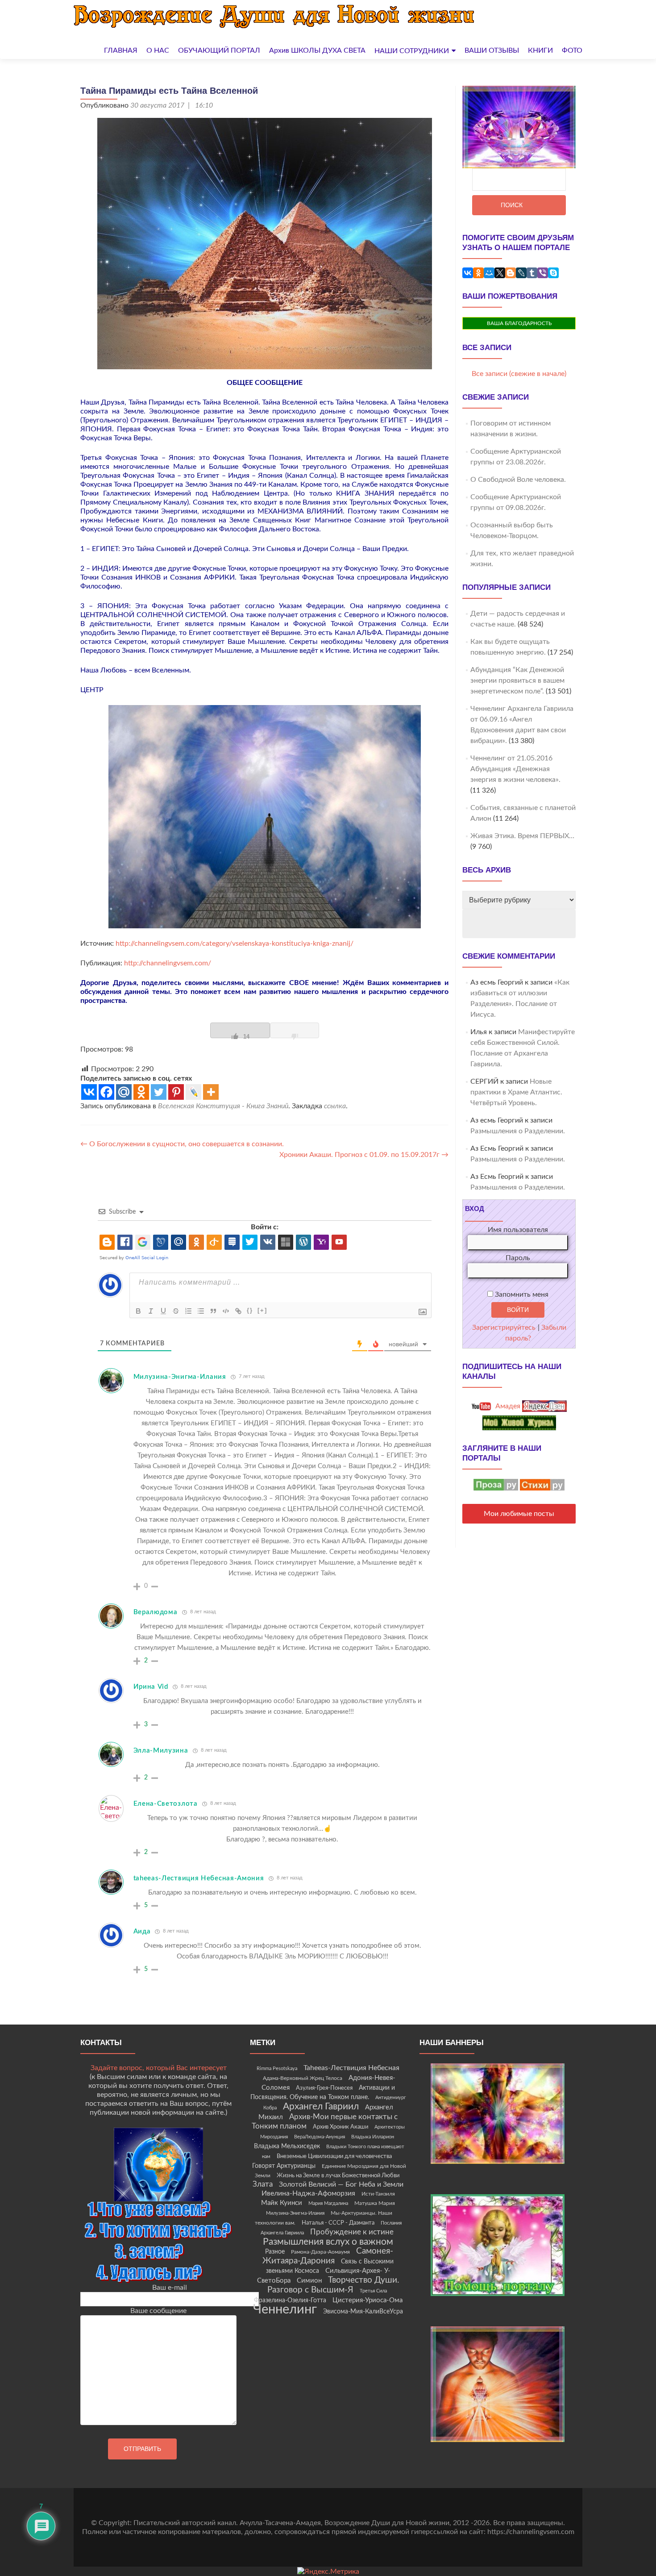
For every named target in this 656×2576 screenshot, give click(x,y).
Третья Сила (373, 2291)
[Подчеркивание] (163, 1311)
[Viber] (543, 273)
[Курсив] (151, 1311)
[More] (211, 1092)
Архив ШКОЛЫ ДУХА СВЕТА (317, 50)
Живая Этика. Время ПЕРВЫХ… (522, 836)
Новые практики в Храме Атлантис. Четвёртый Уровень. (516, 1092)
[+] (262, 1310)
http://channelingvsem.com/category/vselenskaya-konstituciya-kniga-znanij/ (234, 944)
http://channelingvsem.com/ (167, 963)
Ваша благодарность (519, 323)
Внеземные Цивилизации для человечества (334, 2156)
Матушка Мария (375, 2203)
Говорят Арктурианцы (284, 2166)
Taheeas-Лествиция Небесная (351, 2068)
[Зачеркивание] (176, 1311)
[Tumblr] (532, 273)
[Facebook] (106, 1092)
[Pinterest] (176, 1092)
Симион (309, 2281)
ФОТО (572, 50)
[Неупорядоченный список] (201, 1311)
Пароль (518, 1258)
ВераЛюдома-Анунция (320, 2137)
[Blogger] (511, 273)
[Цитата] (213, 1311)
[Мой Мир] (489, 273)
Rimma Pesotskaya (277, 2069)
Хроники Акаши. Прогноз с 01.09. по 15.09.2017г (364, 1155)
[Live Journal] (193, 1092)
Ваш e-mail (170, 2288)
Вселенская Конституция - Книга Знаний (223, 1106)
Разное (275, 2252)
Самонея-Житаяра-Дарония (328, 2256)
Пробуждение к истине (352, 2232)
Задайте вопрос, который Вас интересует (159, 2068)
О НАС (158, 50)
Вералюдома (156, 1612)
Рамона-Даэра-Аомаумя (320, 2252)
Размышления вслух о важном (328, 2242)
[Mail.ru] (124, 1092)
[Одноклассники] (478, 273)
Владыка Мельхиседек (287, 2146)
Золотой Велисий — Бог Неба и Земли (341, 2184)
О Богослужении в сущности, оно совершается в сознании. (182, 1144)
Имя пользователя (518, 1230)
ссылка (335, 1106)
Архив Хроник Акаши (340, 2127)
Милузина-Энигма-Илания (180, 1377)
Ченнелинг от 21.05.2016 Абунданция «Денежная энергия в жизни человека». (515, 769)
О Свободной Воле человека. (518, 480)
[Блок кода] (226, 1311)
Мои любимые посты (519, 1514)
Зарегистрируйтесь (504, 1328)
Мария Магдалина (328, 2203)
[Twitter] (159, 1092)
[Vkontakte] (89, 1092)
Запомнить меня (521, 1294)
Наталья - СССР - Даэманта (338, 2223)
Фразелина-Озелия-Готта (290, 2300)
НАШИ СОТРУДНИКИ (412, 51)
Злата (263, 2184)
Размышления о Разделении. (518, 1131)
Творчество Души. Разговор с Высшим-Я (333, 2285)
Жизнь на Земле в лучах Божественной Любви (338, 2175)
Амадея (507, 1406)
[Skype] (553, 273)
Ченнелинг (285, 2309)
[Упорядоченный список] (188, 1311)
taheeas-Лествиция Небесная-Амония (199, 1878)
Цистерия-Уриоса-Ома (367, 2300)
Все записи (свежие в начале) (519, 374)
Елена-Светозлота (166, 1804)
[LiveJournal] (521, 273)
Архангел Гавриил (321, 2106)
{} (250, 1310)
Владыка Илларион (373, 2137)
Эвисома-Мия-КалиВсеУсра (363, 2312)
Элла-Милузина (161, 1751)
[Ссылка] (238, 1311)
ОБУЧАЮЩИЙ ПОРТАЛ (219, 50)
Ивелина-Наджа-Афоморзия (308, 2193)
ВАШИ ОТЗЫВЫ (492, 50)
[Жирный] (138, 1311)
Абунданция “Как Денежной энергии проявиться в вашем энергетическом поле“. (517, 681)
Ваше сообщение (158, 2311)
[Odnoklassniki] (141, 1092)
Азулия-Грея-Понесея (324, 2088)
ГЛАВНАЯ (121, 50)
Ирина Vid (151, 1687)
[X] (500, 273)
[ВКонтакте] (468, 273)
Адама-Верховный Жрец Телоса (303, 2078)
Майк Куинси (282, 2203)
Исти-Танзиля (378, 2194)
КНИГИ (540, 50)
